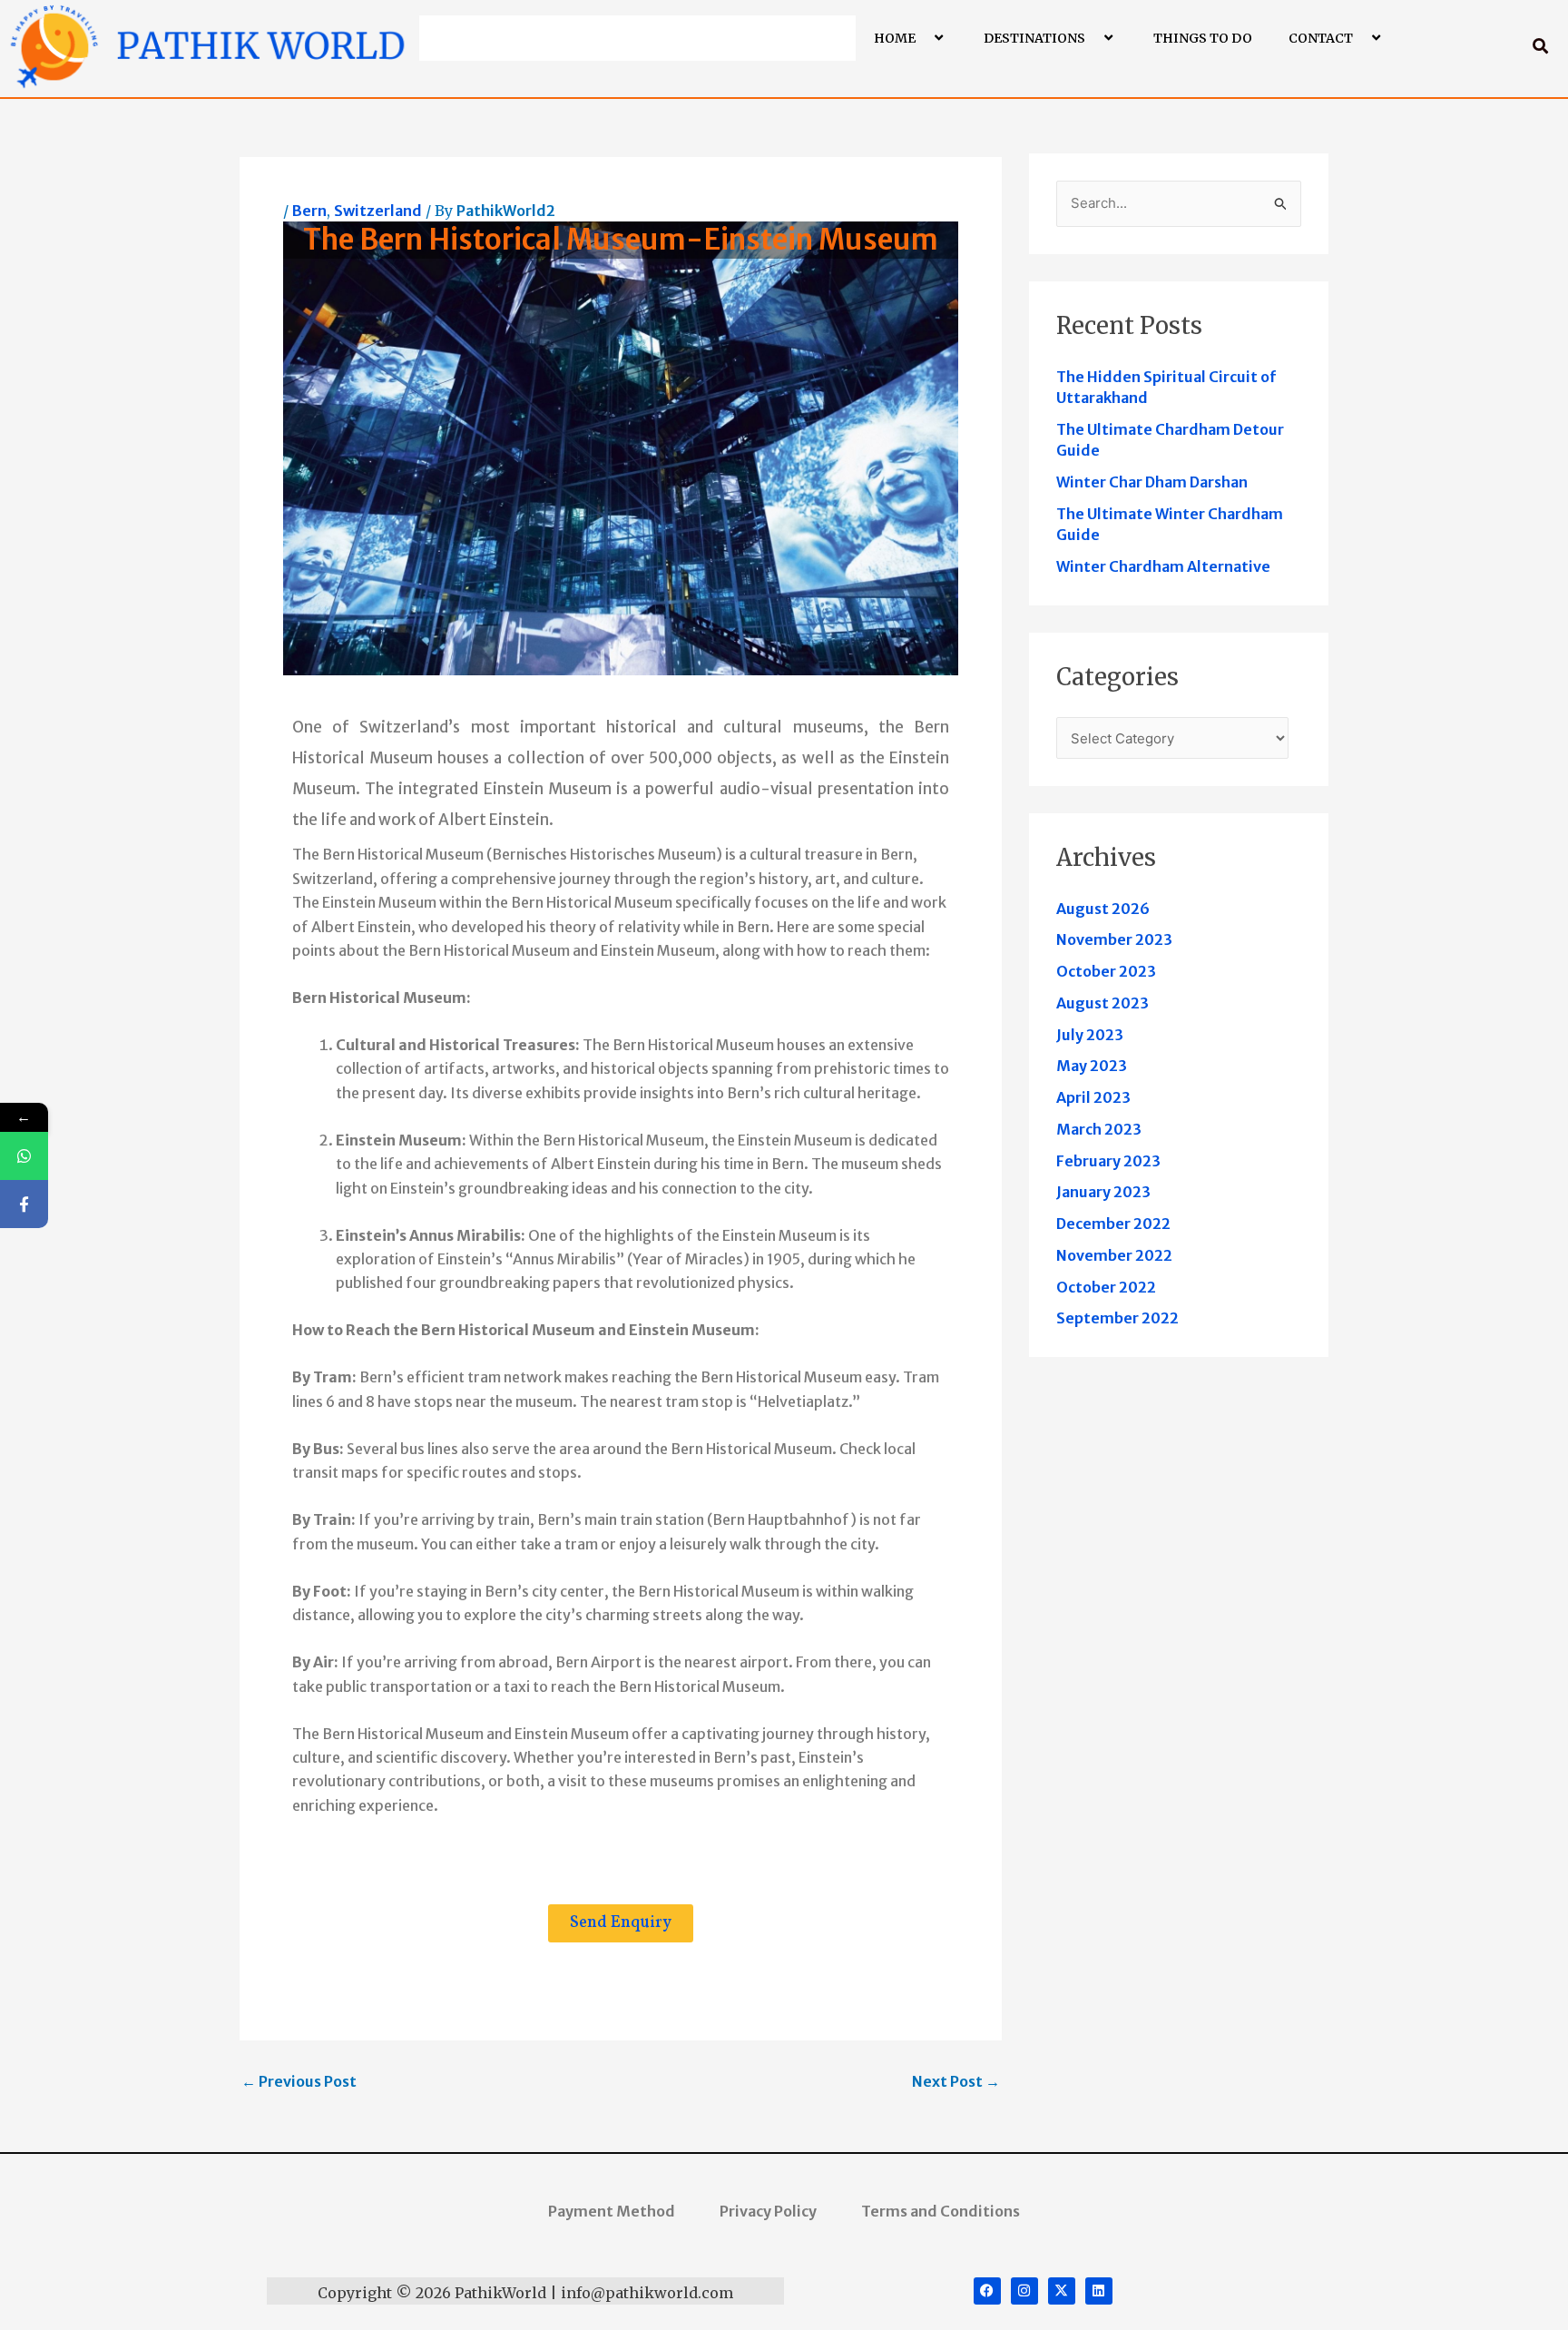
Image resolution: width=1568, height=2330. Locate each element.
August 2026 (1103, 909)
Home (895, 38)
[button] (923, 38)
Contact (1321, 38)
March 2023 (1099, 1129)
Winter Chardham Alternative (1163, 566)
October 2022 (1106, 1287)
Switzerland (378, 211)
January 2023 (1103, 1192)
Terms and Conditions (941, 2211)
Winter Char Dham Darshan (1152, 482)
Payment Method (612, 2211)
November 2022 (1114, 1255)
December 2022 (1113, 1224)
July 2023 (1090, 1035)
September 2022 (1117, 1318)
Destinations (1034, 38)
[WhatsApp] (24, 1156)
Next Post (956, 2081)
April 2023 (1093, 1097)
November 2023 (1114, 939)
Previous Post (299, 2081)
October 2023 (1106, 971)
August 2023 (1102, 1003)
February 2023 (1108, 1161)
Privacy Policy (768, 2211)
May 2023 (1092, 1066)
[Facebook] (24, 1204)
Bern (309, 211)
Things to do (1203, 38)
